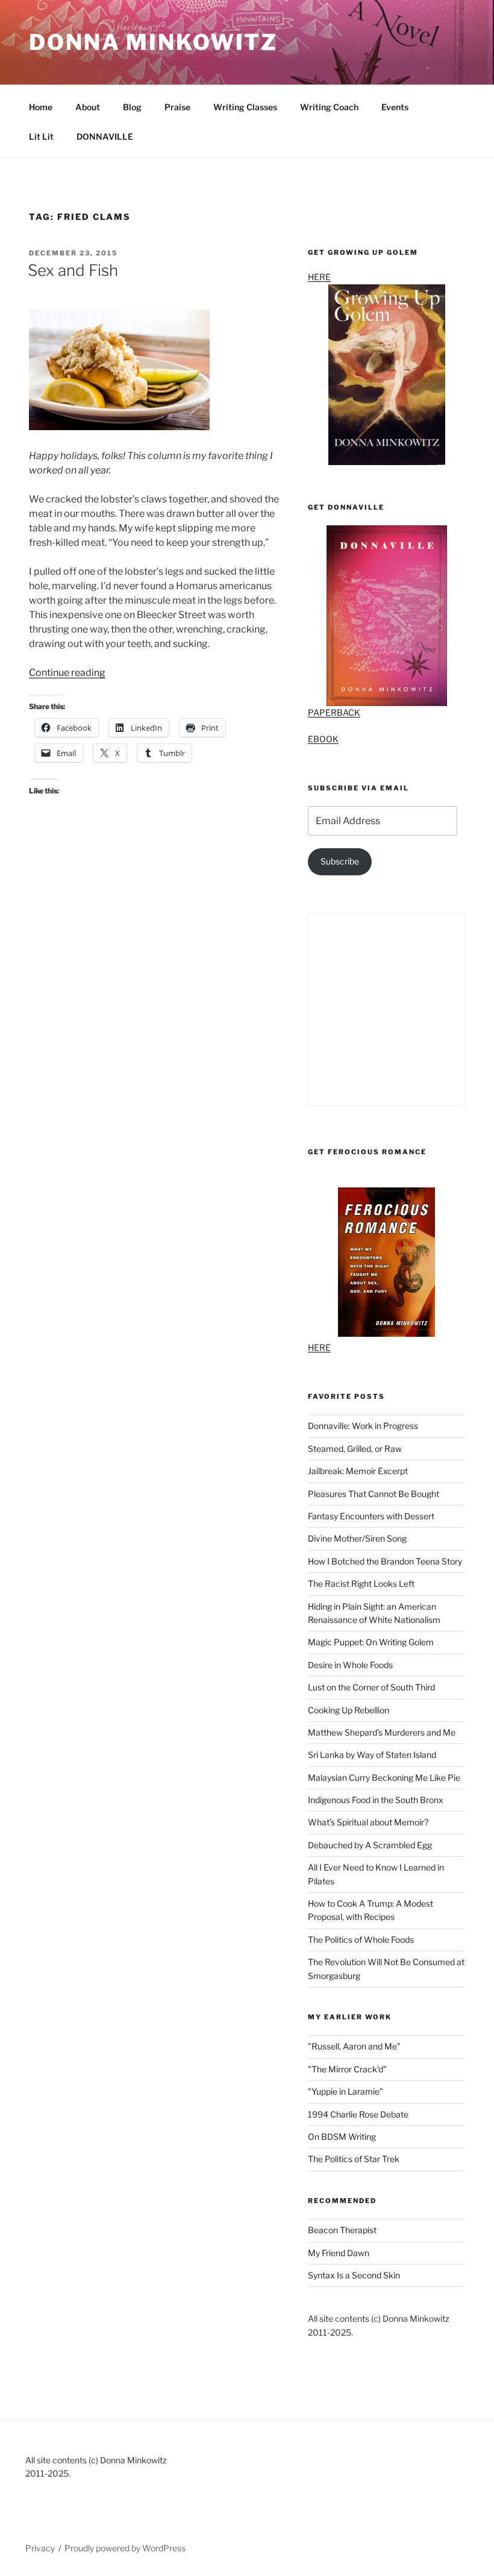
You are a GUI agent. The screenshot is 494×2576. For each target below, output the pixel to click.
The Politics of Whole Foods (361, 1940)
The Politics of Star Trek (354, 2159)
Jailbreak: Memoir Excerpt (358, 1471)
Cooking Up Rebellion (349, 1710)
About (88, 107)
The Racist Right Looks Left (361, 1583)
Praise (177, 107)
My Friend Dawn (339, 2253)
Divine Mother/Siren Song (357, 1538)
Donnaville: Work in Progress (363, 1426)
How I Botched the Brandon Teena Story (385, 1561)
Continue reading (67, 673)
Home (41, 107)
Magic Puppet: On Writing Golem (371, 1642)
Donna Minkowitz (153, 42)
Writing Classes (245, 107)
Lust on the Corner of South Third (371, 1687)
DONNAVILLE (105, 136)
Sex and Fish (73, 270)
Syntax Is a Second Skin (354, 2275)
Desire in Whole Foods (350, 1665)
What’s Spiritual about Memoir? (368, 1822)
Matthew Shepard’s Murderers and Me (382, 1732)
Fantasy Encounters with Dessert (371, 1516)
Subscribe (340, 861)
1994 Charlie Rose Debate (358, 2114)
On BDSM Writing (342, 2137)
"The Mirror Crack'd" (347, 2069)
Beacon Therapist (342, 2230)
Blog (132, 107)
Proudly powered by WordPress (125, 2548)
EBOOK (323, 739)
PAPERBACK (334, 712)
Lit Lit (41, 136)
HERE (319, 277)
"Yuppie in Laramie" (345, 2091)
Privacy (40, 2548)
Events (395, 107)
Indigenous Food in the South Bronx (376, 1800)
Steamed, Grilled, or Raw (355, 1449)
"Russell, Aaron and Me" (354, 2046)
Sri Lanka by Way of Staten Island (372, 1755)
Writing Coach (329, 107)
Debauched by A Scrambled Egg (370, 1845)
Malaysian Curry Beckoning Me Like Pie (384, 1777)
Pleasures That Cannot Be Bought (374, 1494)
